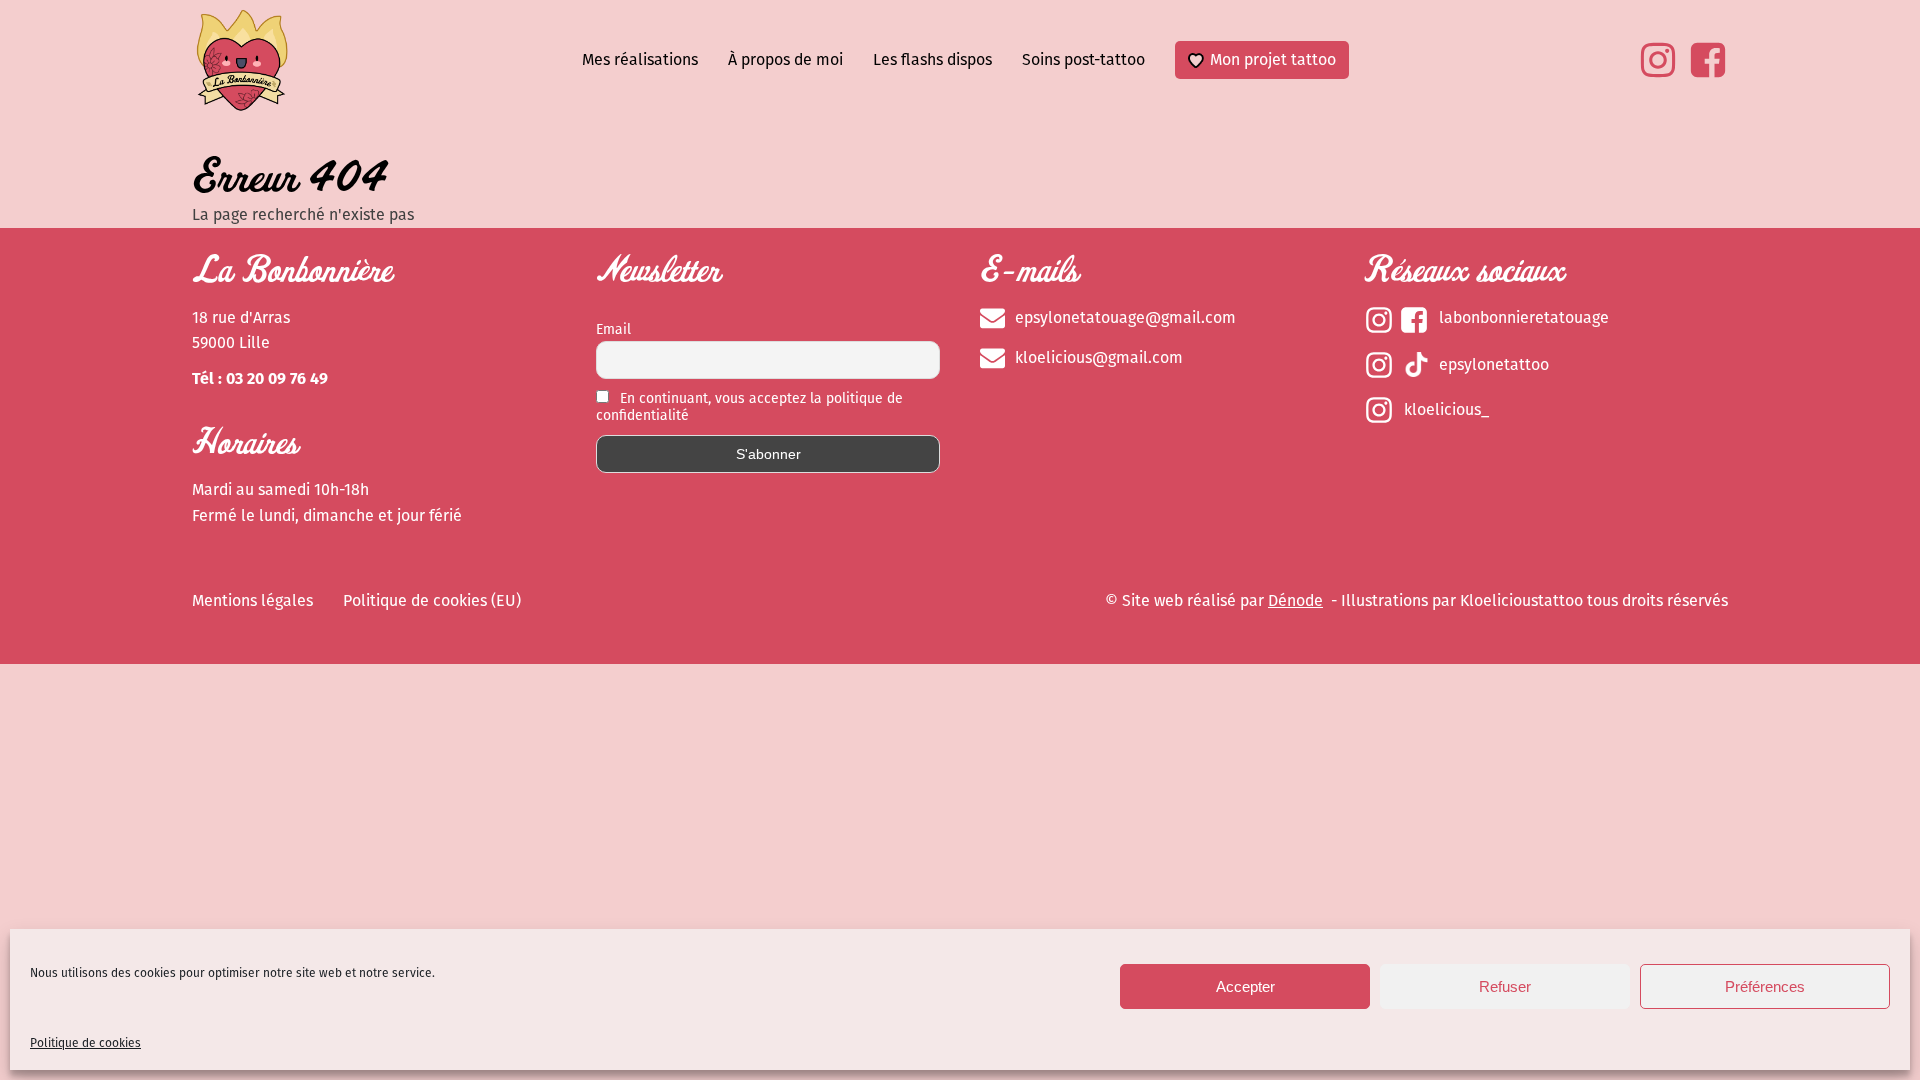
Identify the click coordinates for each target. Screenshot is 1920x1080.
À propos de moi (785, 59)
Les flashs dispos (932, 59)
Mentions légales (252, 600)
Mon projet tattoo (1273, 59)
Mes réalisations (640, 59)
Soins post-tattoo (1083, 59)
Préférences (1765, 986)
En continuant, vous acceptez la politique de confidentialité (749, 407)
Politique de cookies (85, 1043)
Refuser (1505, 986)
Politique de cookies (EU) (432, 600)
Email (613, 329)
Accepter (1245, 986)
